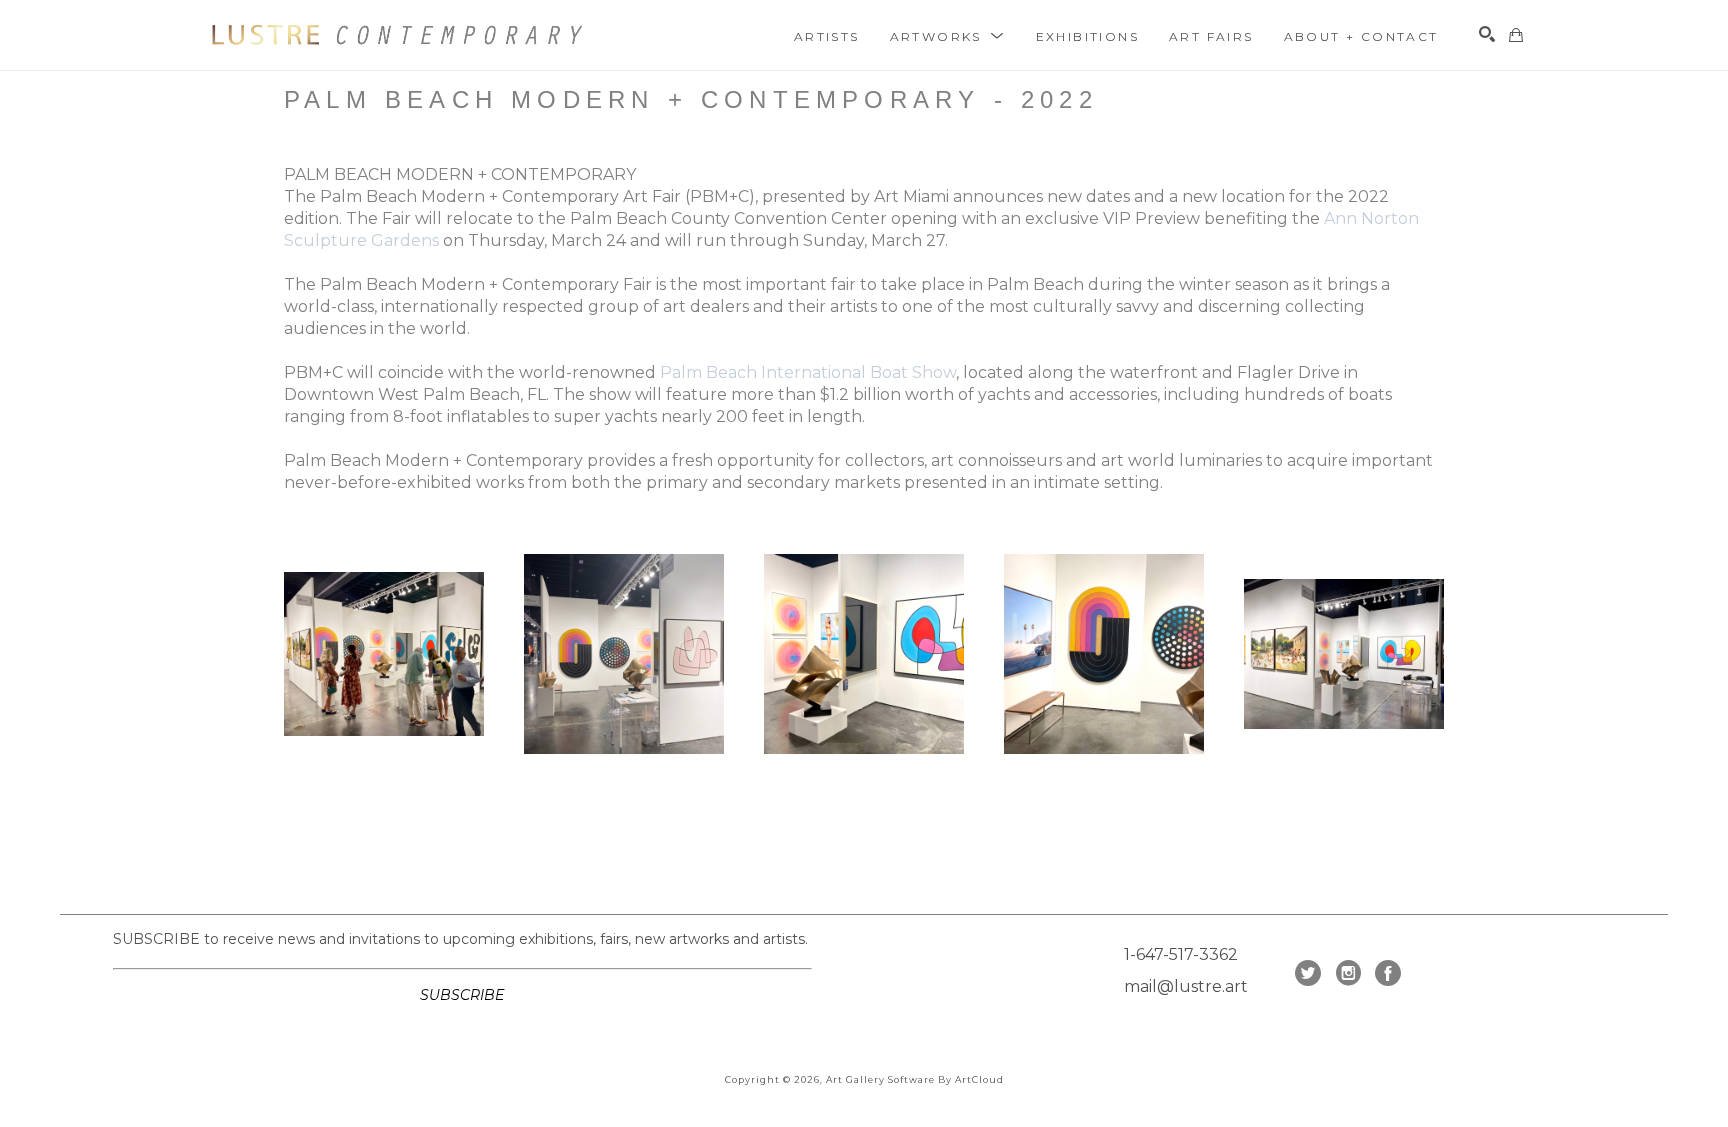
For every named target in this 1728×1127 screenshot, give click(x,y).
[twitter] (1308, 973)
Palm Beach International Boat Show (808, 372)
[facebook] (1388, 973)
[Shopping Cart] (1516, 35)
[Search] (1487, 34)
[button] (948, 36)
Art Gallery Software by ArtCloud (915, 1079)
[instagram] (1348, 973)
